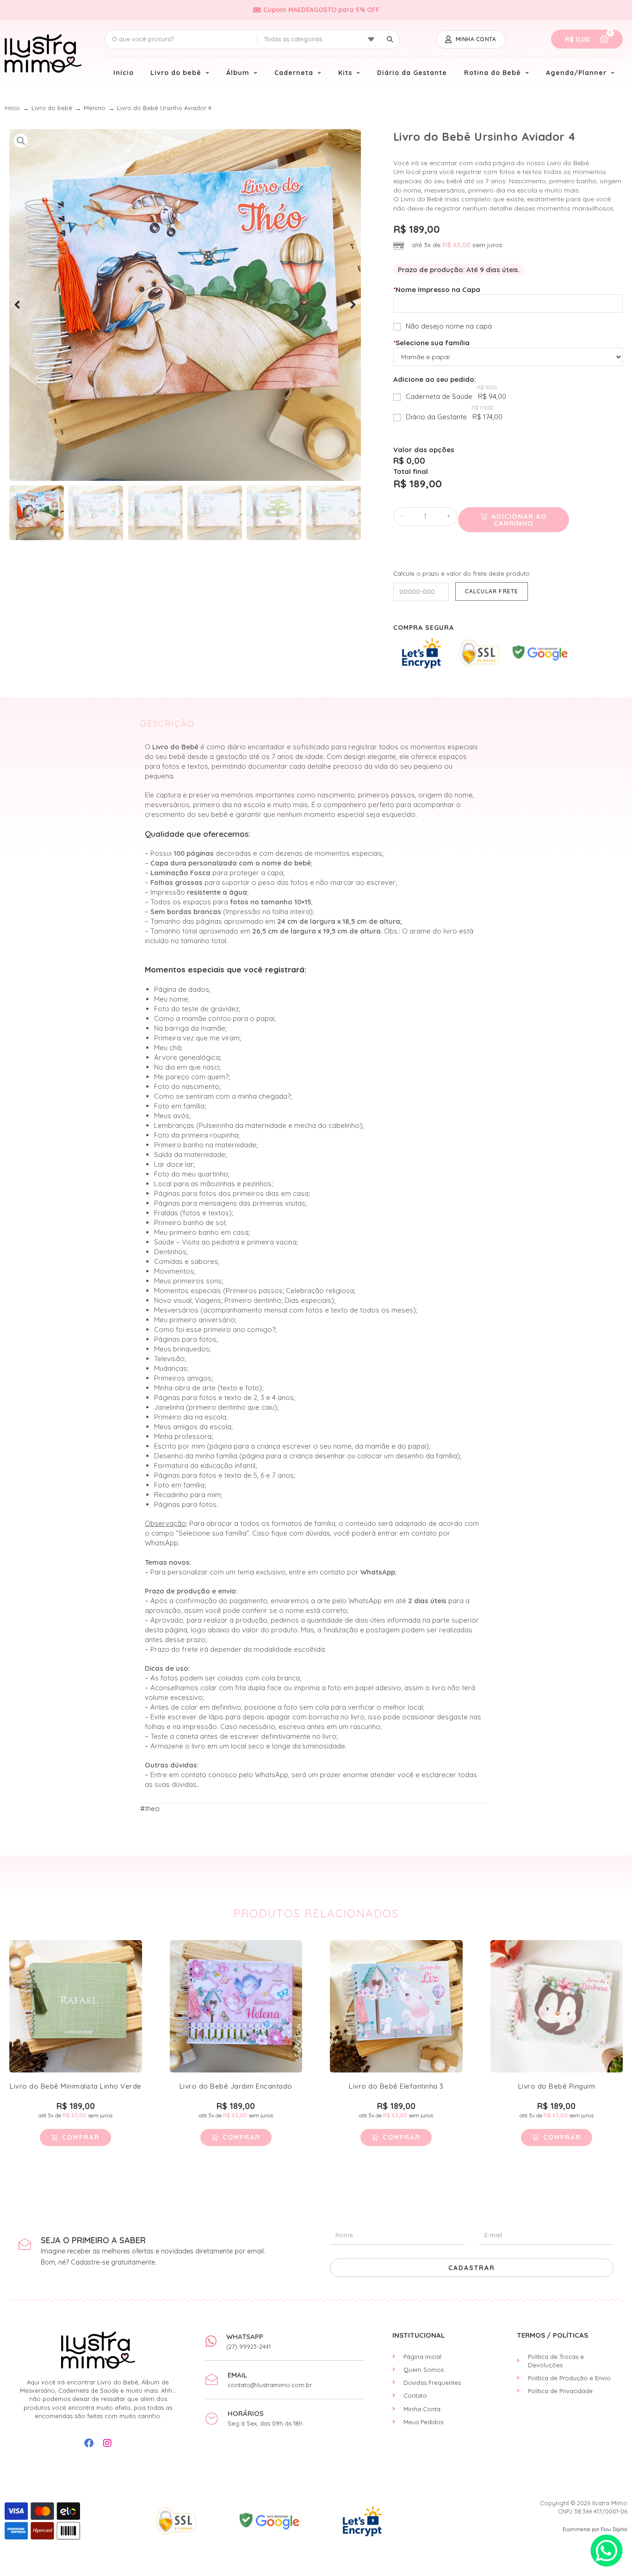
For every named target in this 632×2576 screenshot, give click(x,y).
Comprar (81, 2137)
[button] (17, 305)
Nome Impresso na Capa (437, 289)
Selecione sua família (431, 343)
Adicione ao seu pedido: (435, 379)
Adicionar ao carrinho (519, 520)
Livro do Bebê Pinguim (557, 2086)
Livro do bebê (52, 108)
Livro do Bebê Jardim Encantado (236, 2086)
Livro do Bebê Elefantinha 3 (396, 2086)
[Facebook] (89, 2443)
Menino (95, 108)
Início (12, 108)
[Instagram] (107, 2443)
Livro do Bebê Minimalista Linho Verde (76, 2086)
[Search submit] (390, 39)
